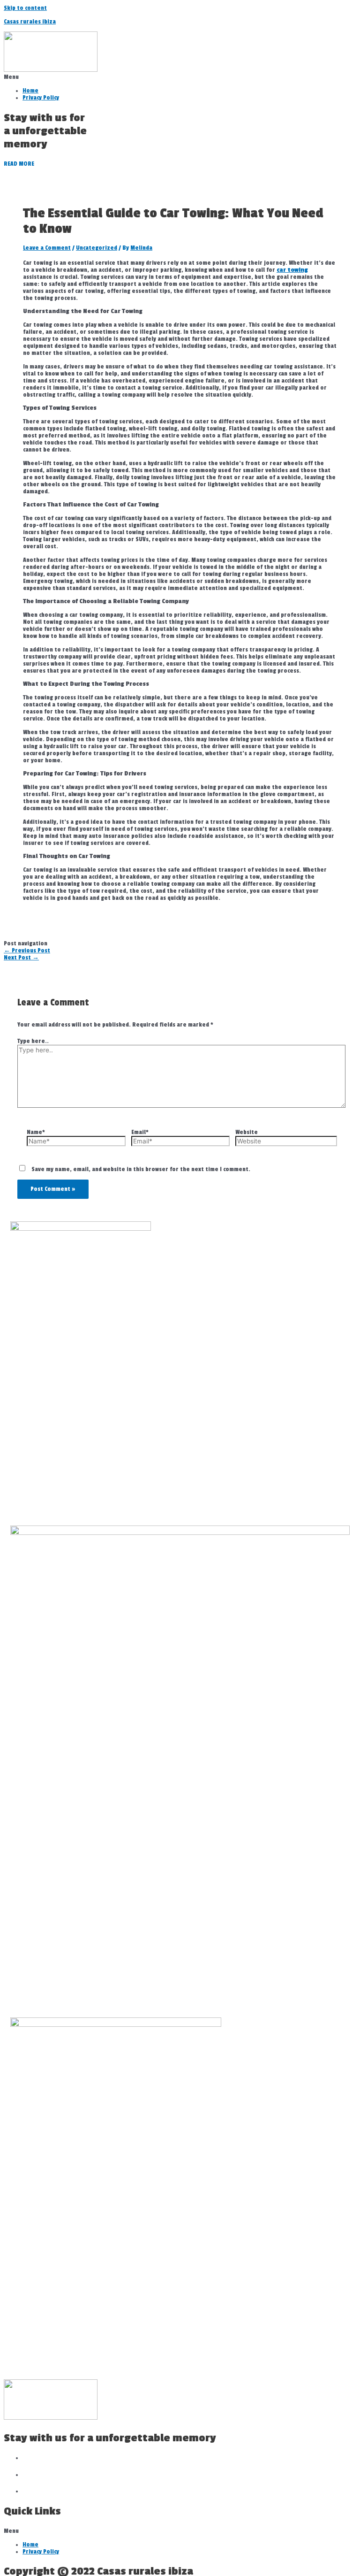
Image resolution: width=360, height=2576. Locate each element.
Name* (36, 1132)
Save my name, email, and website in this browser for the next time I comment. (141, 1169)
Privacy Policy (41, 98)
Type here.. (33, 1041)
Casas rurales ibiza (30, 22)
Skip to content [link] (25, 8)
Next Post (21, 958)
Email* (140, 1132)
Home (30, 91)
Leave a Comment (47, 248)
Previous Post (27, 951)
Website (247, 1132)
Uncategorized (97, 248)
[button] (180, 77)
